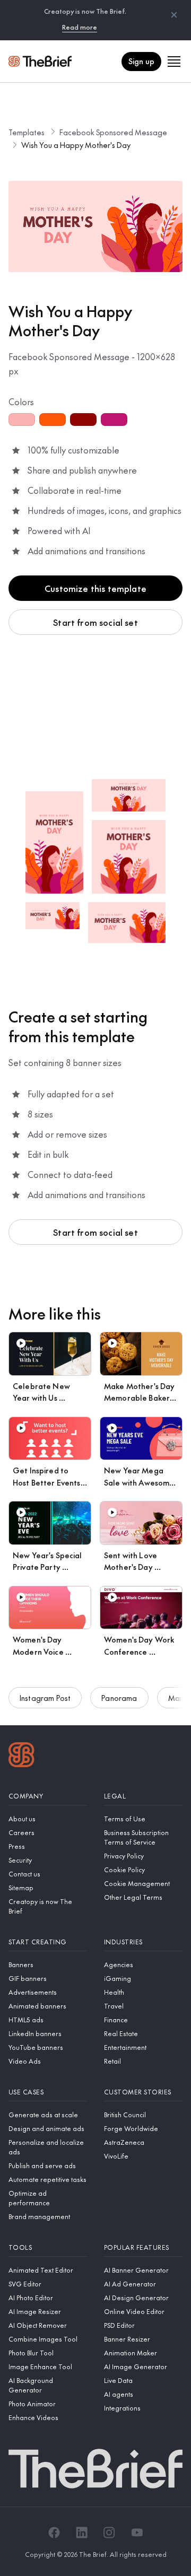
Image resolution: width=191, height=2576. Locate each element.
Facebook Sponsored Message (113, 132)
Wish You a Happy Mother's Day (76, 145)
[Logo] (21, 1756)
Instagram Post (45, 1698)
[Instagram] (109, 2533)
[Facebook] (54, 2533)
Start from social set (95, 622)
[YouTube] (137, 2533)
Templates (27, 132)
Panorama (119, 1698)
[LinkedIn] (82, 2533)
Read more (80, 27)
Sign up (141, 61)
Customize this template (95, 588)
